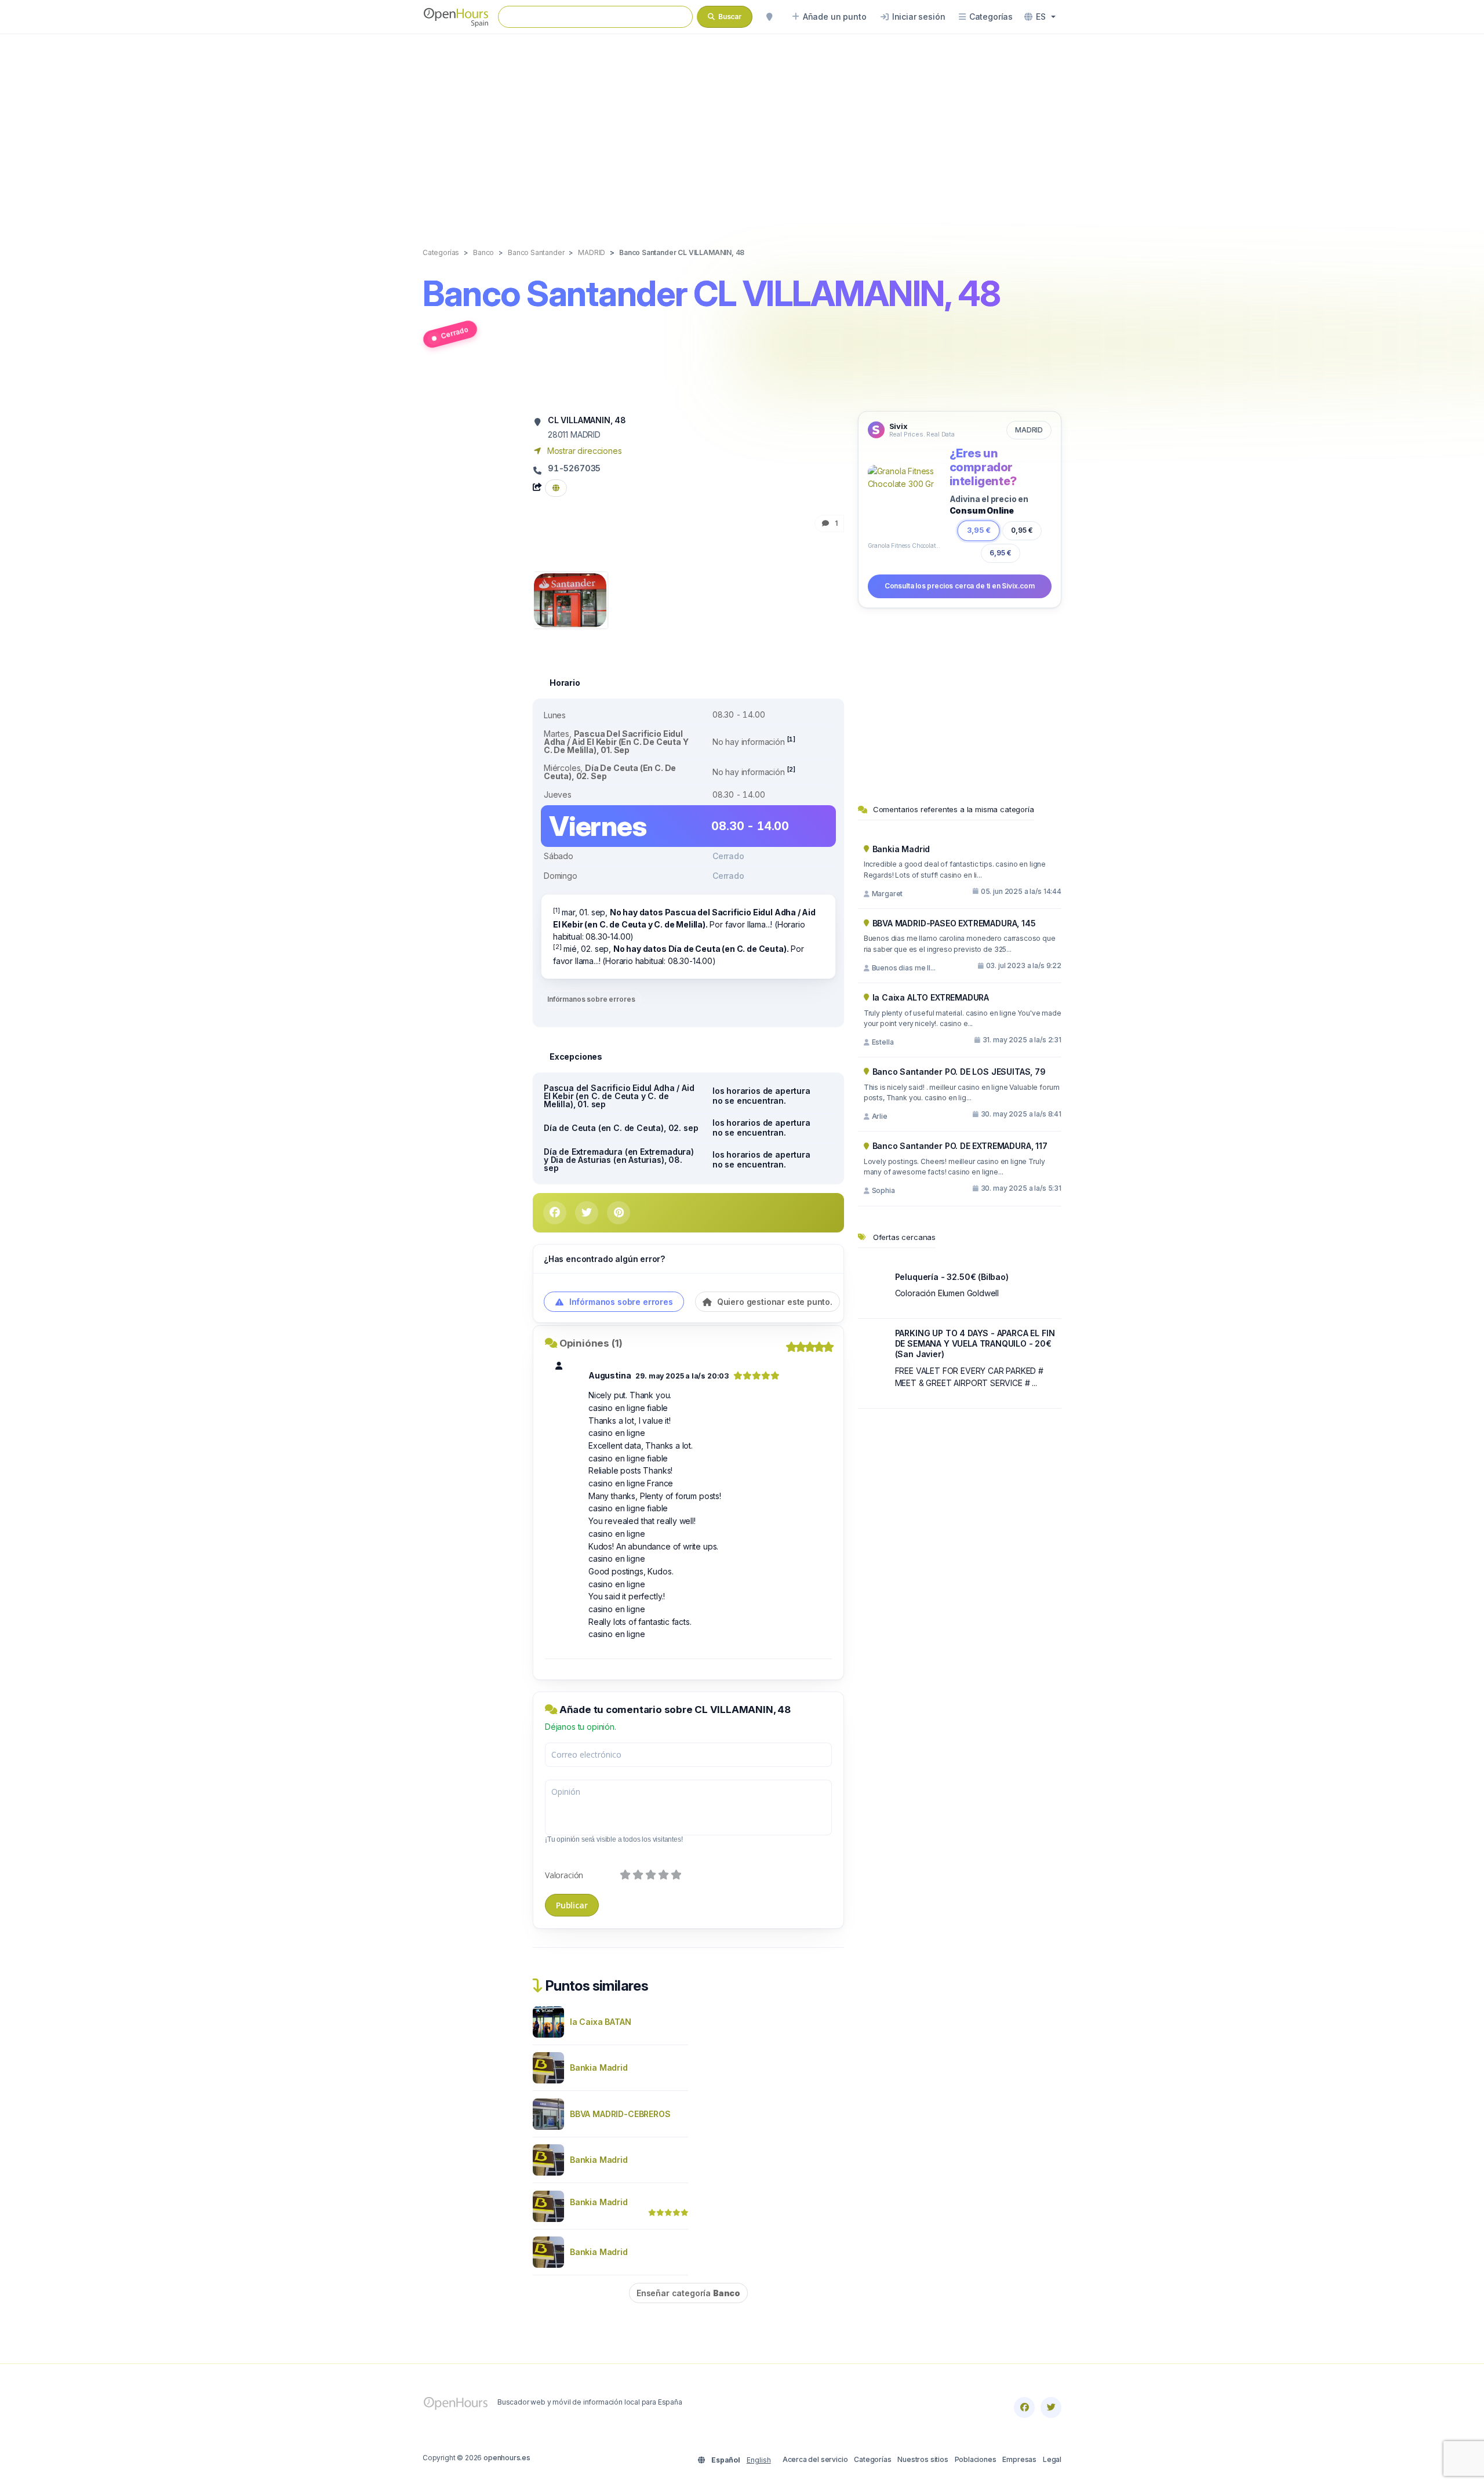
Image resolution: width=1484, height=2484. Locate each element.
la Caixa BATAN (601, 2022)
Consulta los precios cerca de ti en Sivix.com (960, 586)
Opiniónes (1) (591, 1343)
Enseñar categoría (688, 2293)
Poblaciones (976, 2459)
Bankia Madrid (599, 2067)
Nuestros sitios (923, 2459)
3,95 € (979, 530)
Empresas (1019, 2459)
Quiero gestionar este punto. (774, 1302)
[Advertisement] (742, 129)
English (759, 2460)
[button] (1040, 17)
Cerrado (454, 332)
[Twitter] (1051, 2407)
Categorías (872, 2459)
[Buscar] (769, 17)
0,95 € (1022, 530)
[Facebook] (1024, 2407)
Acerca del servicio (815, 2459)
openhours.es (507, 2458)
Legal (1052, 2459)
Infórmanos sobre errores (591, 999)
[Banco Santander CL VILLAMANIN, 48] (570, 599)
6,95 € (1001, 553)
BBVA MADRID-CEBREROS (620, 2114)
